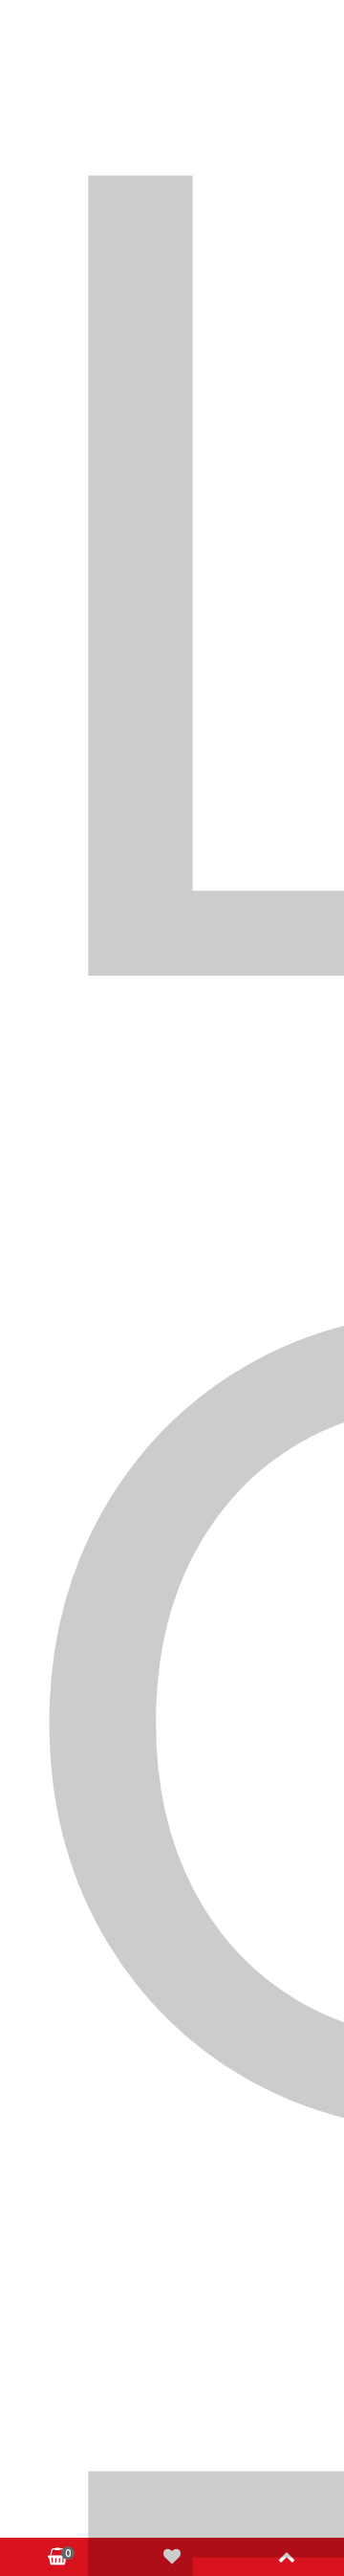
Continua (259, 729)
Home (65, 528)
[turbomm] (172, 181)
